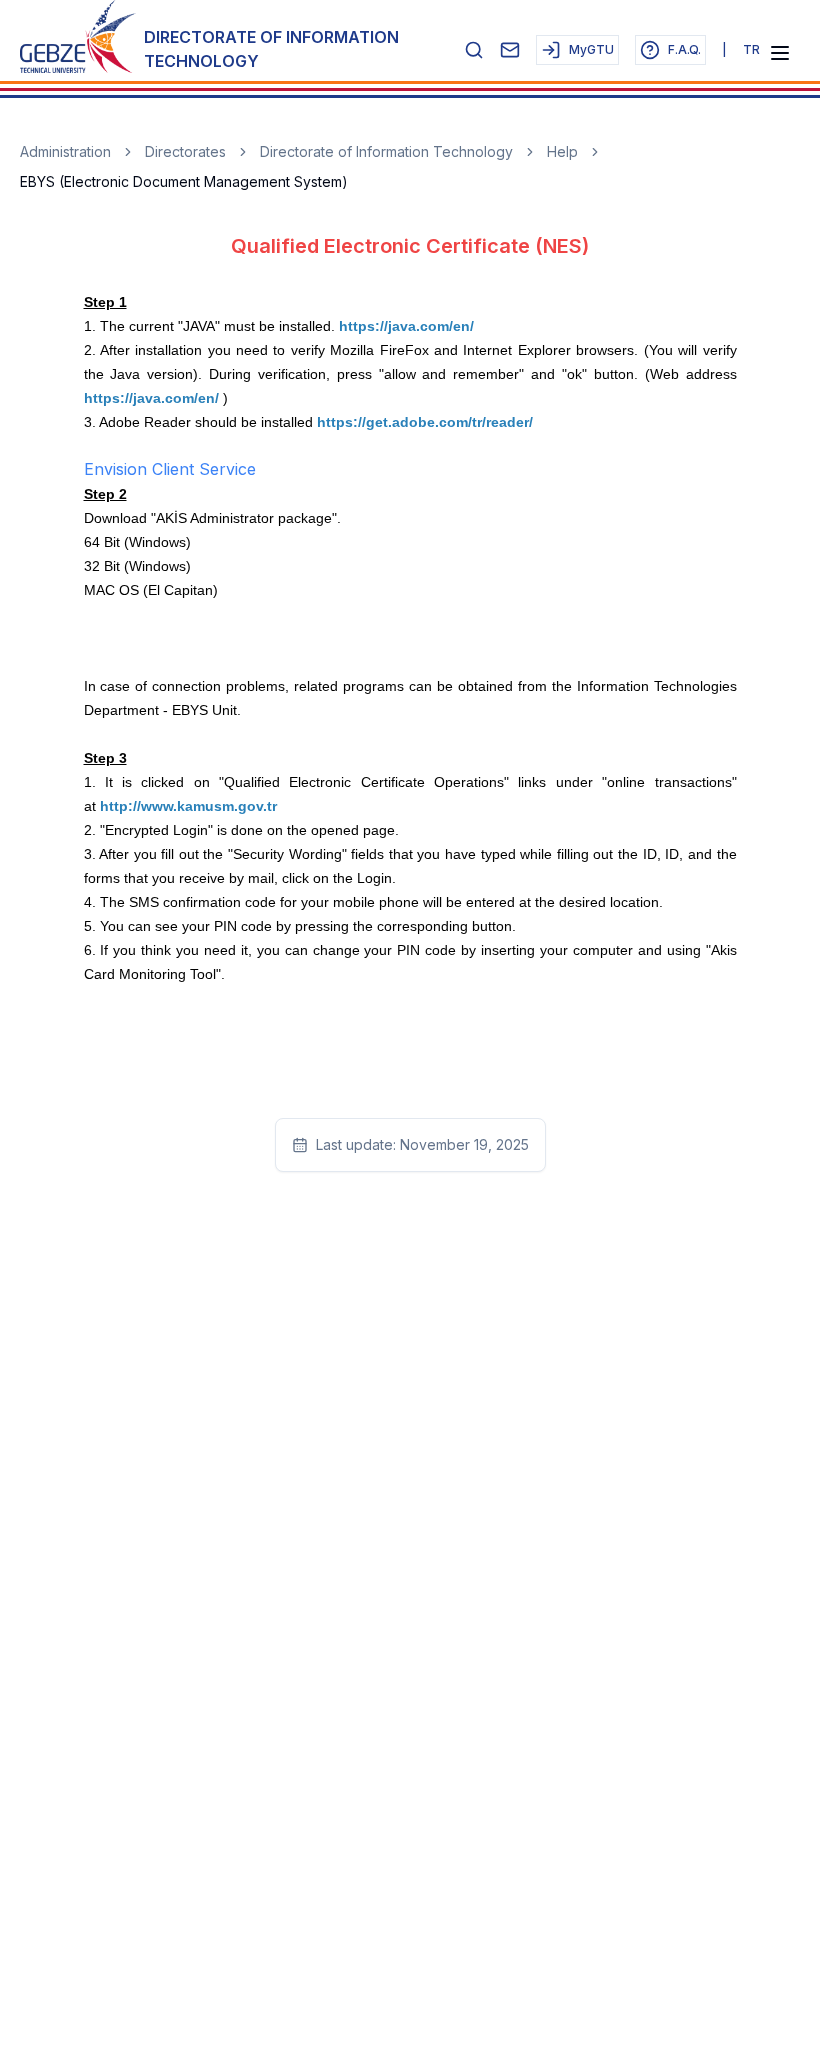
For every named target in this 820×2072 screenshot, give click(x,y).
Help (562, 151)
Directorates (185, 151)
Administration (65, 151)
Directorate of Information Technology (386, 151)
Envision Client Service (170, 469)
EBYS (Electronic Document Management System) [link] (184, 181)
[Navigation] (780, 53)
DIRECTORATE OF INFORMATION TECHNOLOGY (271, 49)
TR (751, 49)
